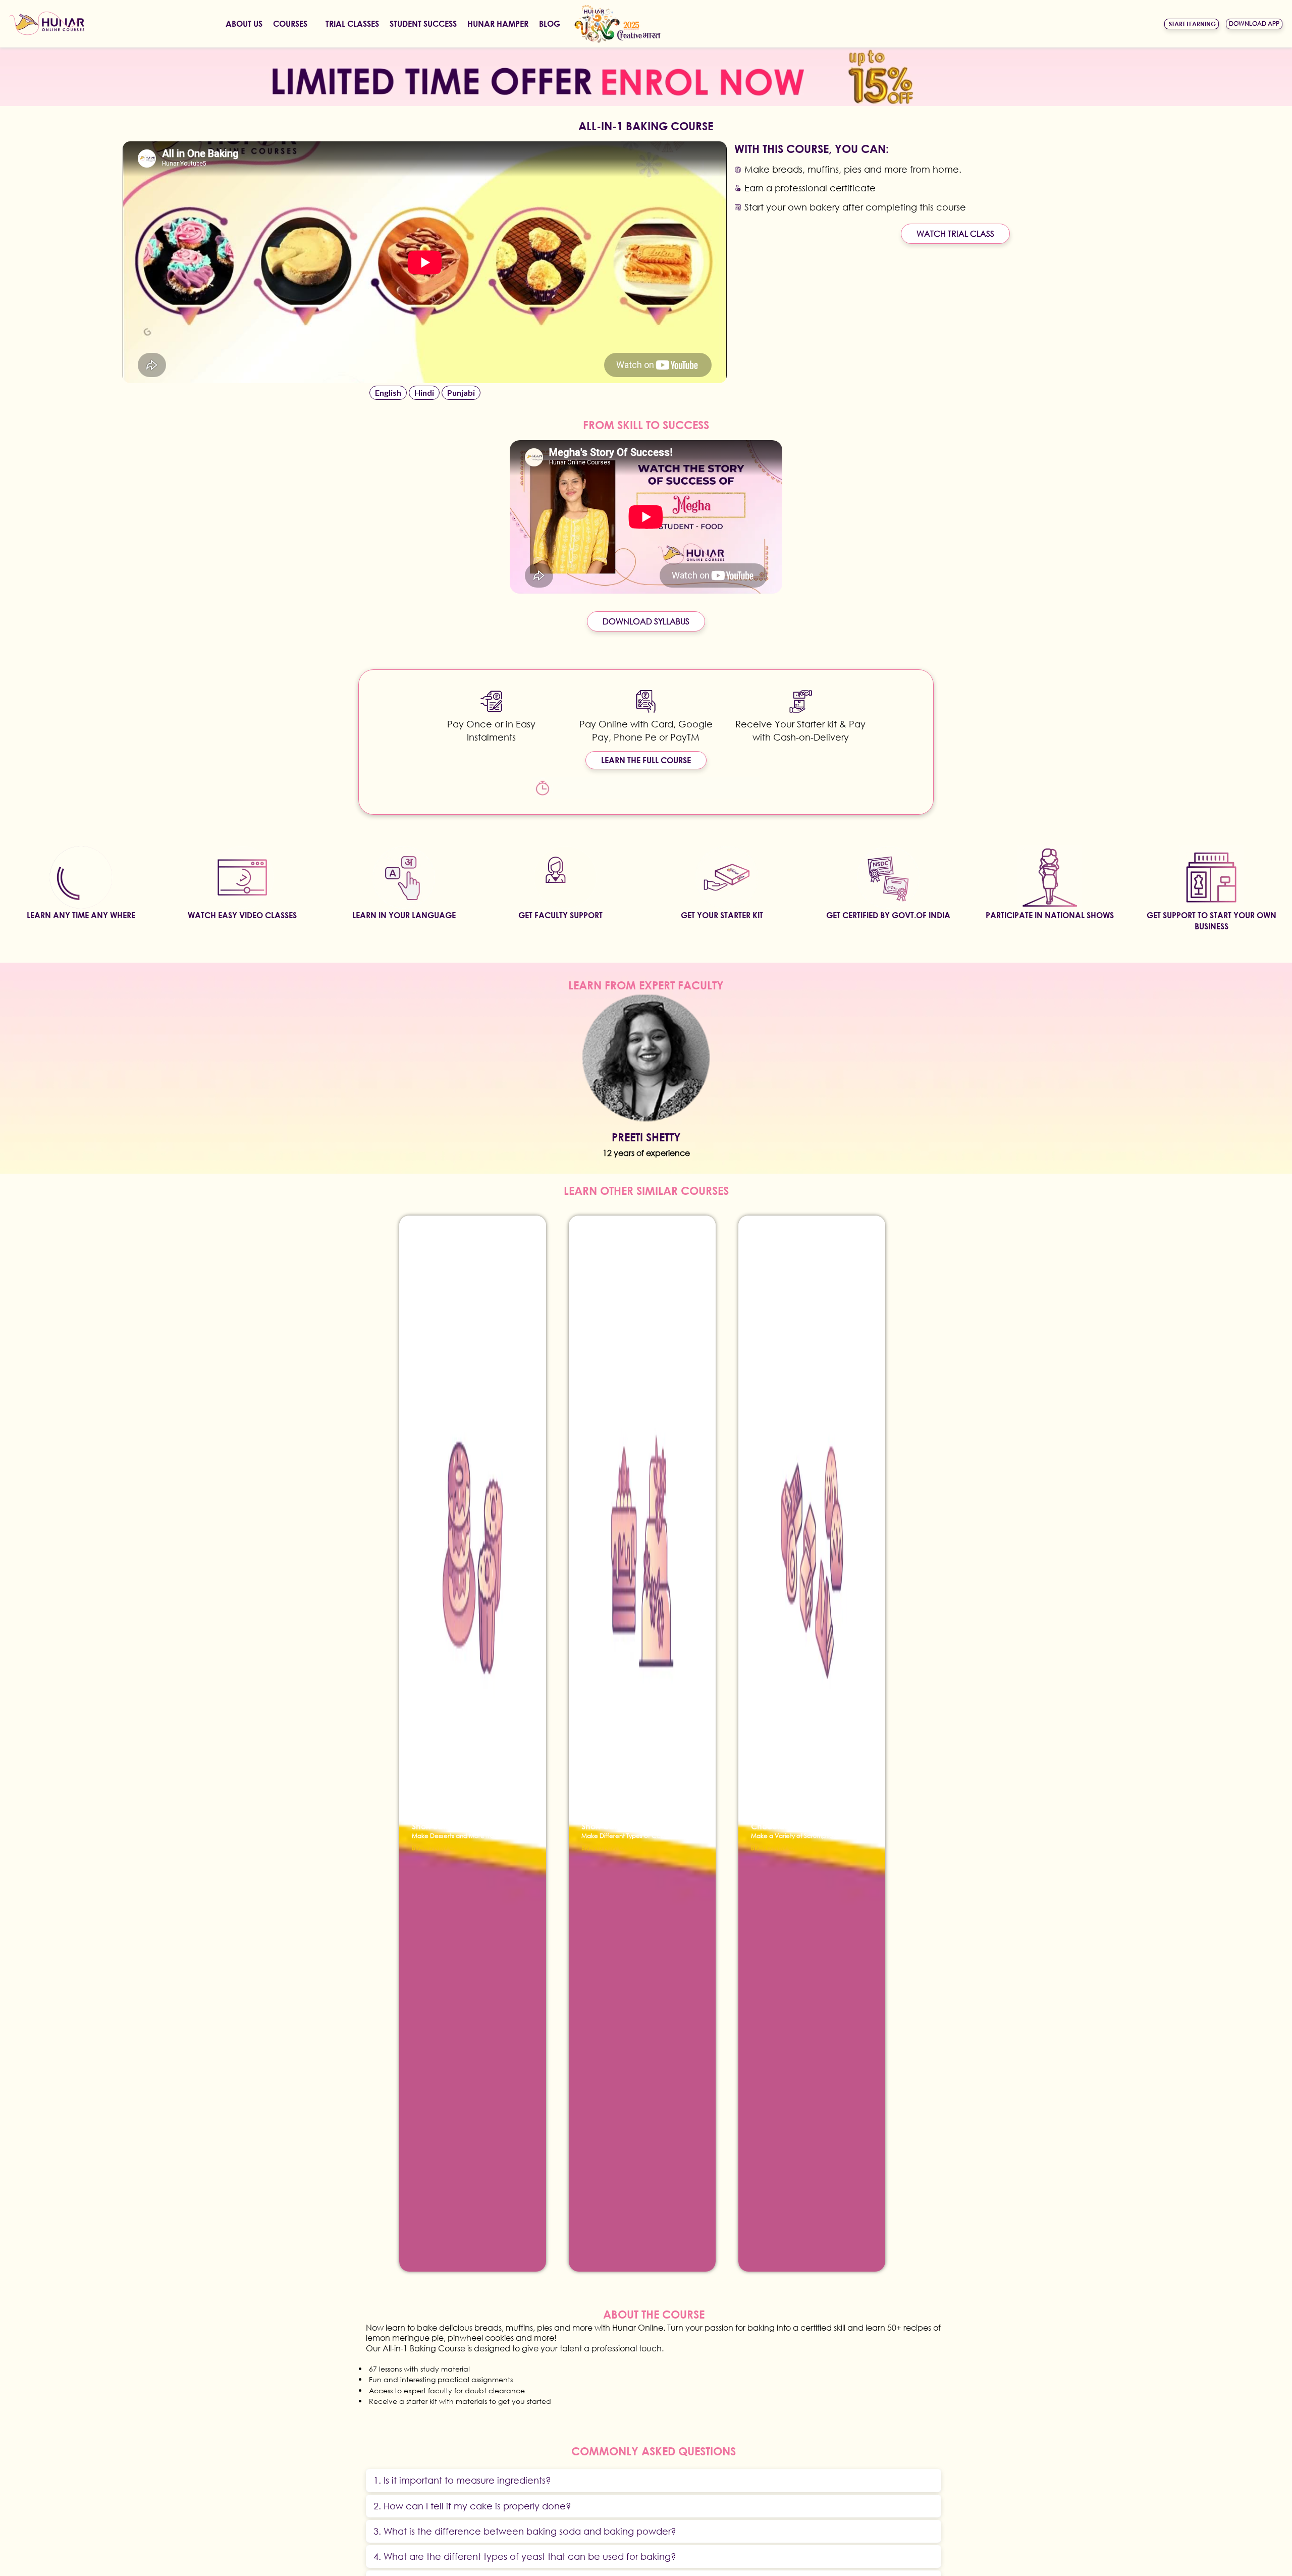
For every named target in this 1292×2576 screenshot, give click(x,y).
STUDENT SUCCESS (423, 23)
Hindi (424, 392)
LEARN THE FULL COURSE (646, 760)
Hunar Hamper (498, 23)
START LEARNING (1192, 24)
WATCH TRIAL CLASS (955, 233)
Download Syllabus (646, 621)
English (388, 392)
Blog (550, 23)
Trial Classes (352, 23)
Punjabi (461, 392)
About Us (244, 23)
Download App (1254, 23)
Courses (290, 23)
